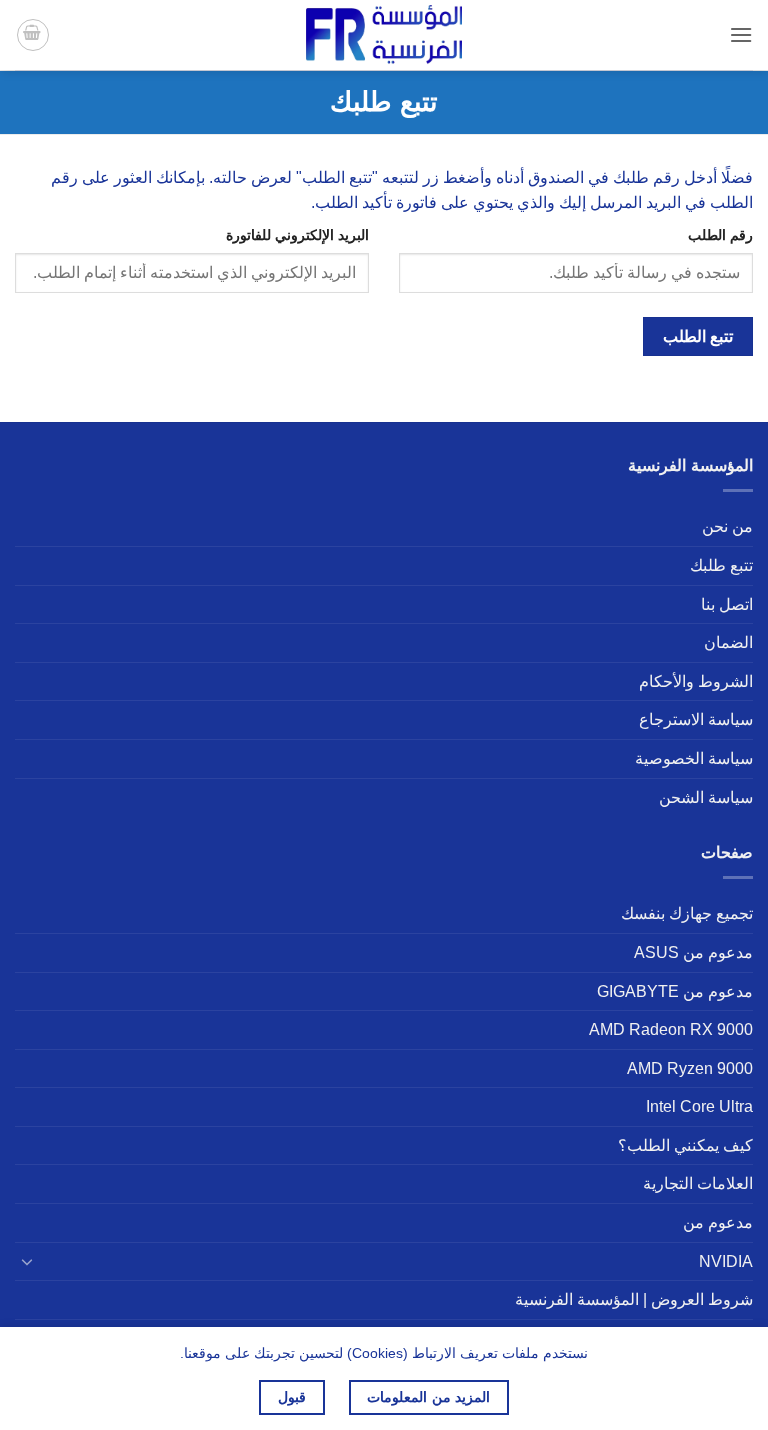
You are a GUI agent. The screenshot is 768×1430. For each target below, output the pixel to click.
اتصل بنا (727, 604)
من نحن (727, 526)
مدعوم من (718, 1222)
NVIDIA (726, 1261)
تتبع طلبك (721, 565)
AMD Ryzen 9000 (690, 1068)
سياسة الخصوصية (694, 758)
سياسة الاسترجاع (696, 719)
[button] (741, 34)
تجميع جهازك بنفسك (687, 913)
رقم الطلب (720, 235)
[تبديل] (27, 1261)
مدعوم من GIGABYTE (675, 991)
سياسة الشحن (706, 797)
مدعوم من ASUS (693, 952)
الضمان (728, 642)
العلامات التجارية (698, 1183)
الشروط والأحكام (696, 681)
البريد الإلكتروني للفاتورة (297, 235)
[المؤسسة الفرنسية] (384, 34)
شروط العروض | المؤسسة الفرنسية (634, 1299)
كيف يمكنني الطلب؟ (685, 1145)
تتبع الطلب (698, 336)
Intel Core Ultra (699, 1106)
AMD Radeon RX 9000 (671, 1029)
